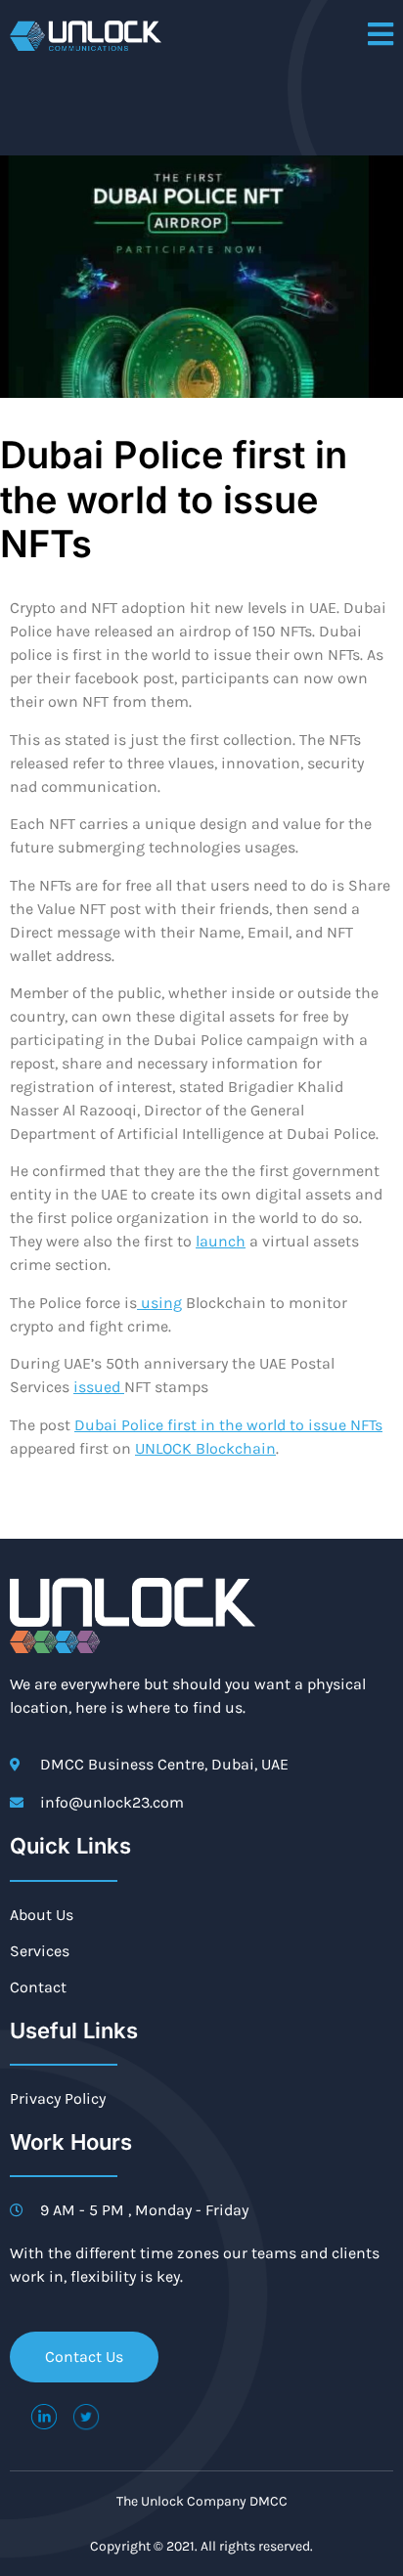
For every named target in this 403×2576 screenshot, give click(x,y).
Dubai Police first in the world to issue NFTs (228, 1425)
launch (221, 1241)
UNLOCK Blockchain (205, 1448)
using (159, 1303)
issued (99, 1387)
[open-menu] (381, 36)
